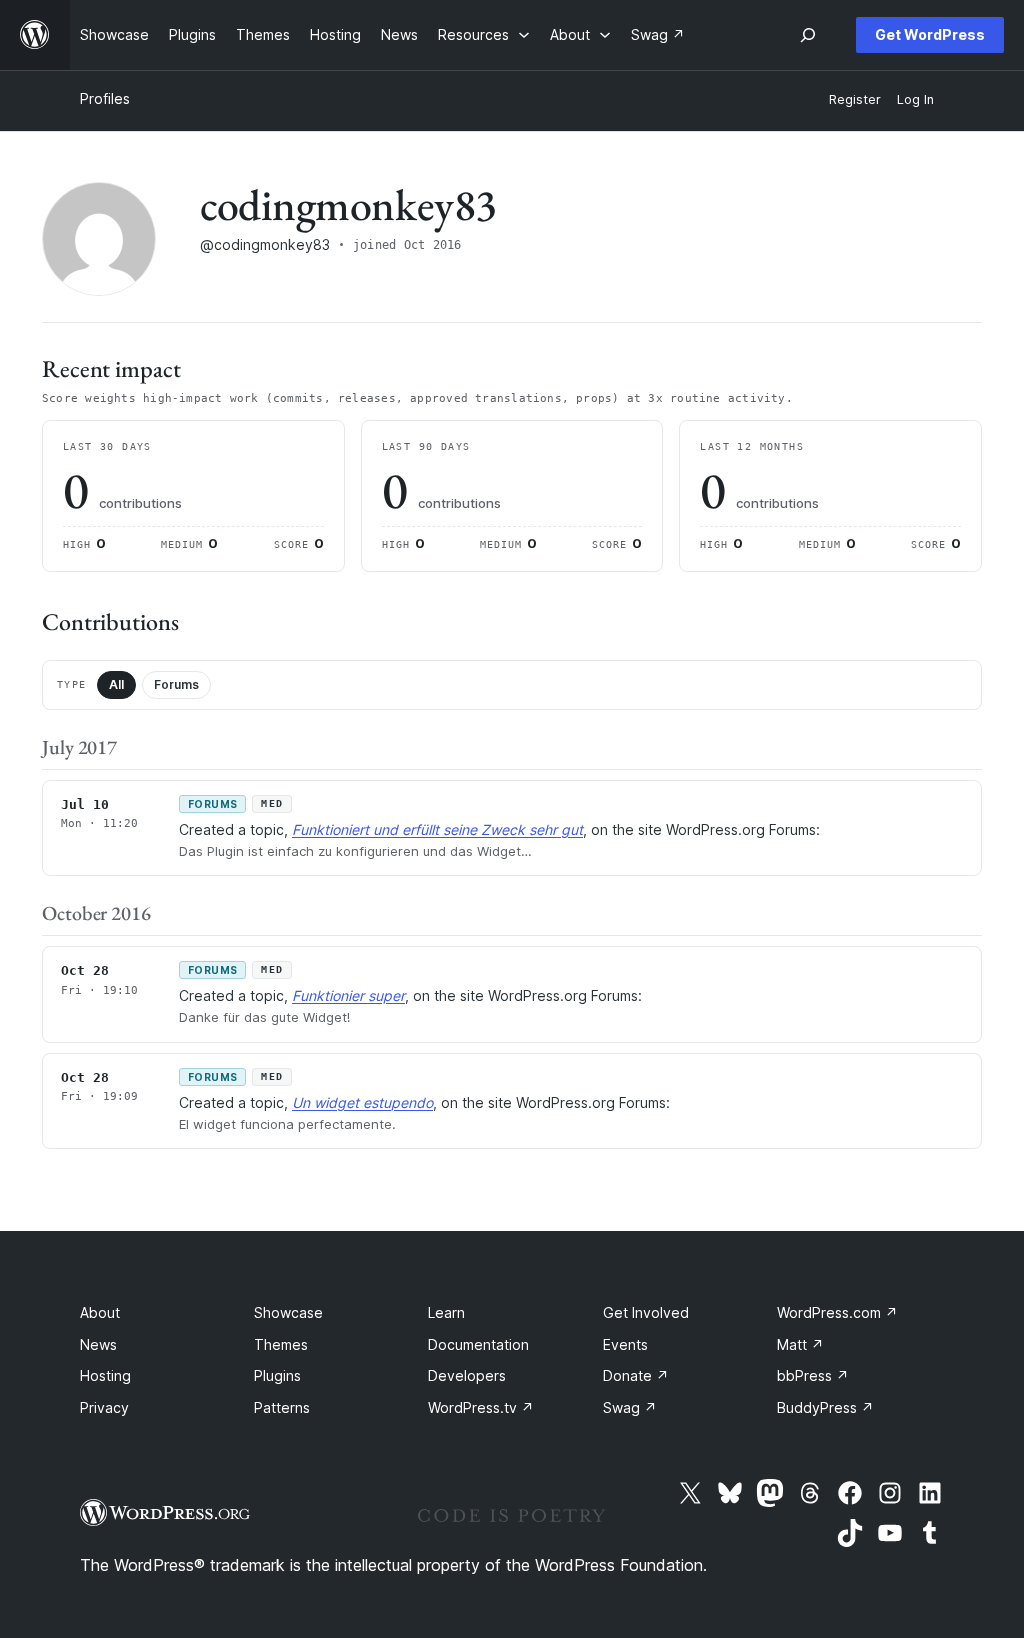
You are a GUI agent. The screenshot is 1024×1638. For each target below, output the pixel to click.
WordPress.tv (481, 1407)
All (116, 684)
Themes (281, 1344)
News (98, 1344)
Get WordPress (930, 34)
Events (625, 1344)
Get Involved (646, 1312)
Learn (446, 1312)
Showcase (288, 1312)
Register (855, 99)
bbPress (813, 1375)
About (100, 1312)
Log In (915, 99)
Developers (467, 1375)
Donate (636, 1375)
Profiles (105, 98)
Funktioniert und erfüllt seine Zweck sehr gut (437, 829)
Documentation (478, 1344)
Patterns (282, 1407)
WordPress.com (837, 1312)
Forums (176, 684)
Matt (800, 1344)
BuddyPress (825, 1407)
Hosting (105, 1375)
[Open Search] (808, 35)
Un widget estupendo (362, 1102)
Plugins (277, 1375)
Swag (630, 1407)
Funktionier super (348, 995)
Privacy (104, 1407)
